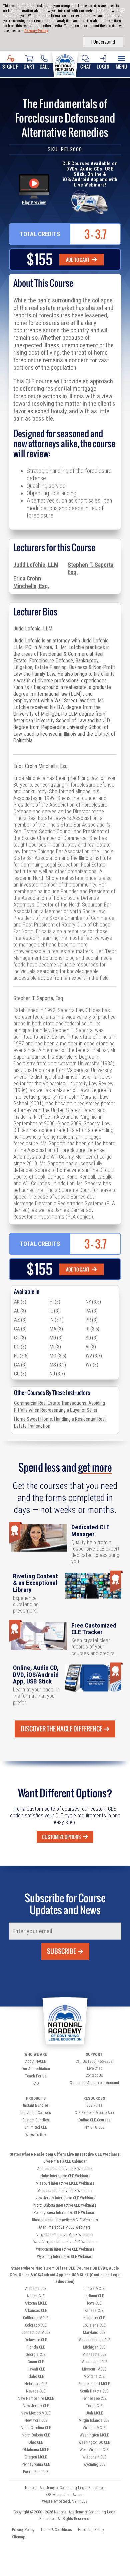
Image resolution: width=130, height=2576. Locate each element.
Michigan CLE (94, 2347)
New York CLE (36, 2420)
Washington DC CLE (94, 2442)
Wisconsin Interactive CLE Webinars (65, 2249)
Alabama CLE (36, 2289)
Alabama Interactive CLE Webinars (65, 2169)
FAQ (36, 2083)
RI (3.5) (92, 1329)
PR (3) (92, 1320)
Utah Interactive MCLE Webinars (65, 2227)
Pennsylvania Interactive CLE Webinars (65, 2213)
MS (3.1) (58, 1365)
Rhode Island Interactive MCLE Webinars (65, 2220)
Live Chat (94, 2068)
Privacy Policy (36, 31)
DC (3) (20, 1347)
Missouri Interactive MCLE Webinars (65, 2183)
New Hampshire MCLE (36, 2398)
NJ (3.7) (57, 1374)
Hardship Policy (91, 2530)
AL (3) (20, 1311)
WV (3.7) (94, 1356)
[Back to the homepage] (65, 64)
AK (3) (20, 1302)
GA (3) (20, 1365)
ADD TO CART (78, 260)
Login (103, 66)
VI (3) (91, 1347)
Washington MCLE (94, 2435)
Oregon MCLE (36, 2457)
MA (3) (56, 1329)
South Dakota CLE (94, 2391)
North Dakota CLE (36, 2435)
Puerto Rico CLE (36, 2472)
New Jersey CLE (36, 2406)
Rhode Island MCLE (94, 2384)
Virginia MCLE (94, 2428)
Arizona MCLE (36, 2303)
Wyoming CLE (94, 2464)
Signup (10, 66)
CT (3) (20, 1338)
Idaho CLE (36, 2377)
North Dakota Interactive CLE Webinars (65, 2205)
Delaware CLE (36, 2340)
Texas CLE (94, 2406)
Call (45, 66)
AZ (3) (20, 1320)
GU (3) (20, 1374)
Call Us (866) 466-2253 (94, 2061)
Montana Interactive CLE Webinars (65, 2191)
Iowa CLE (94, 2303)
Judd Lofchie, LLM (36, 565)
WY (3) (92, 1365)
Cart (29, 66)
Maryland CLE (94, 2333)
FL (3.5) (21, 1356)
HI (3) (55, 1302)
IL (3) (55, 1311)
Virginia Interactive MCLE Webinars (65, 2235)
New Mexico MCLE (36, 2413)
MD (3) (56, 1338)
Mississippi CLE (94, 2362)
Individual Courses (36, 2113)
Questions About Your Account (94, 2083)
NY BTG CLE (94, 2127)
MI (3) (55, 1347)
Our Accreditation (36, 2069)
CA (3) (20, 1329)
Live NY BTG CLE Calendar (65, 2161)
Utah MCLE (94, 2413)
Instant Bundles (36, 2105)
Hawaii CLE (36, 2369)
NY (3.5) (93, 1302)
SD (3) (92, 1338)
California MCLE (36, 2318)
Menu (122, 66)
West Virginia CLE (94, 2450)
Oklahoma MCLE (36, 2450)
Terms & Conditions (56, 2530)
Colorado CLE (36, 2325)
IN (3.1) (57, 1320)
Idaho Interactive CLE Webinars (65, 2176)
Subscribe (61, 1951)
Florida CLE (36, 2347)
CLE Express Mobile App (94, 2113)
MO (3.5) (58, 1356)
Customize (61, 1837)
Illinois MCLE (94, 2289)
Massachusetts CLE (94, 2340)
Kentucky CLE (94, 2318)
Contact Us (94, 2075)
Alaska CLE (36, 2296)
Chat (85, 66)
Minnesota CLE (94, 2355)
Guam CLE (36, 2362)
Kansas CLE (94, 2311)
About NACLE (36, 2061)
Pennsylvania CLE (36, 2464)
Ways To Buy (36, 2135)
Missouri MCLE (94, 2369)
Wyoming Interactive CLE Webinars (65, 2257)
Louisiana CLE (94, 2325)
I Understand (103, 42)
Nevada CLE (36, 2391)
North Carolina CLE (36, 2428)
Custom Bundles (36, 2120)
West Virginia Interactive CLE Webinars (65, 2242)
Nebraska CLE (36, 2384)
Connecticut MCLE (36, 2333)
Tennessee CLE (94, 2398)
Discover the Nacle (61, 1729)
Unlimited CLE (36, 2127)
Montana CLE (94, 2377)
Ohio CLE (36, 2442)
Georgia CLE (36, 2355)
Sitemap (18, 2537)
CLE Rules (94, 2105)
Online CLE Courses (94, 2120)
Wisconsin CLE (94, 2457)
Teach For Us (36, 2076)
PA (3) (92, 1311)
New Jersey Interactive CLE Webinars (65, 2198)
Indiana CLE (94, 2296)
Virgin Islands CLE (94, 2420)
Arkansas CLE (36, 2311)
